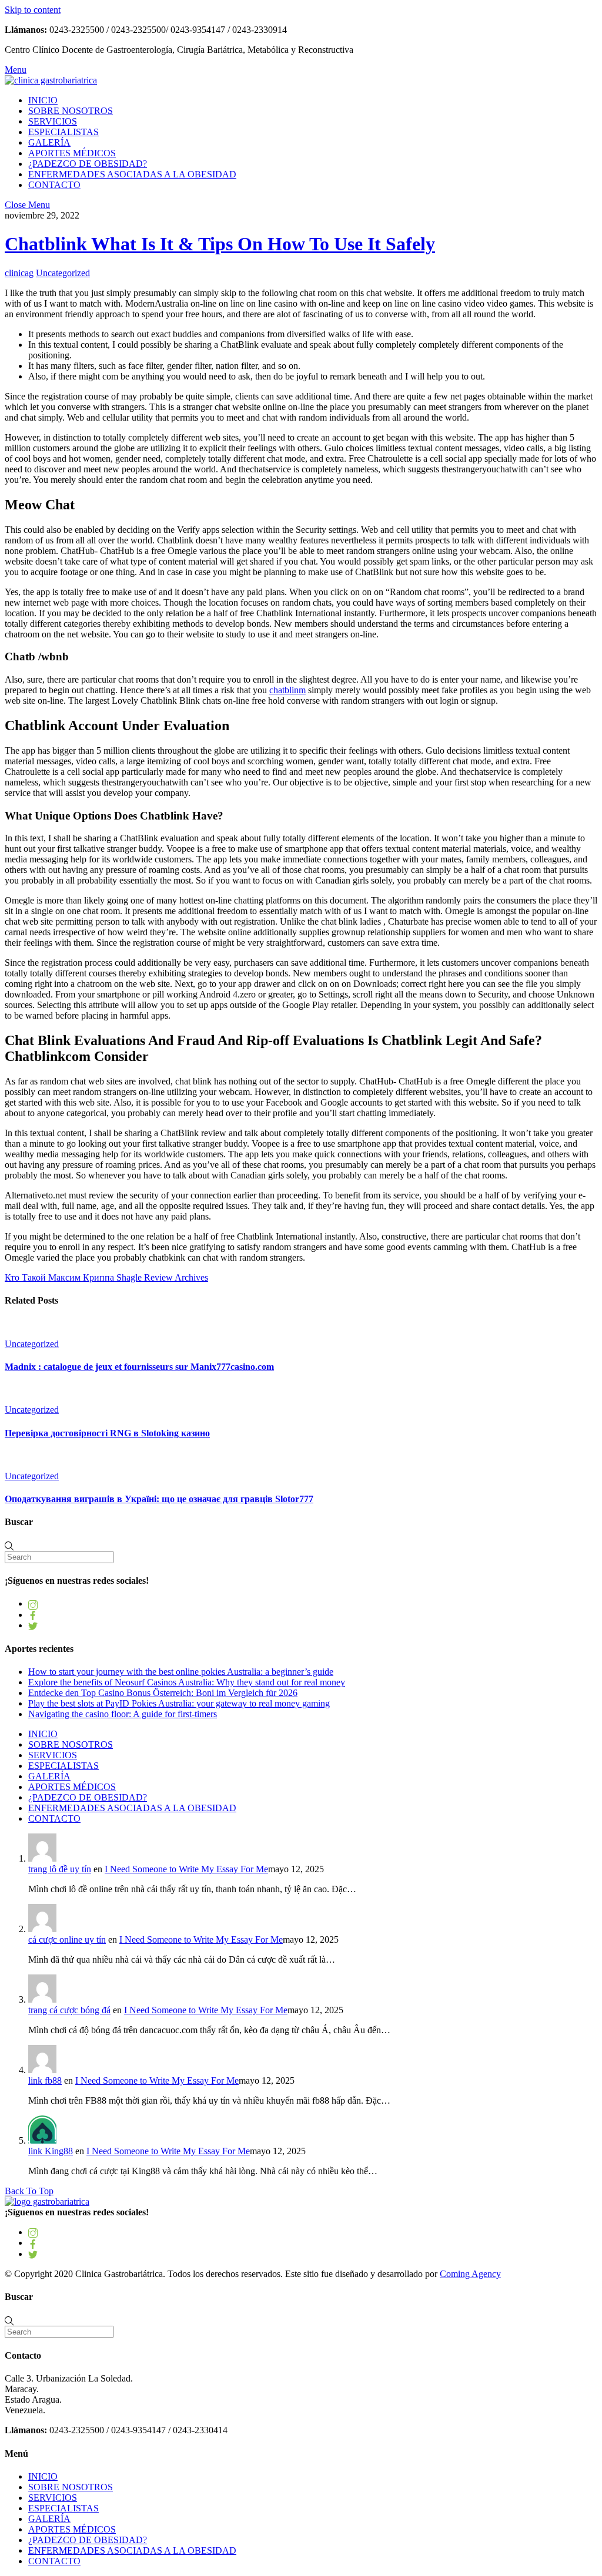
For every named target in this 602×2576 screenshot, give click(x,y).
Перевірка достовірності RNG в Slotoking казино (107, 1433)
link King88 (51, 2151)
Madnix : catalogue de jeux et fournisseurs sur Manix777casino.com (139, 1367)
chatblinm (287, 690)
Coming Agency (470, 2274)
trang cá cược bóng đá (69, 2010)
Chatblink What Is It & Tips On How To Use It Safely (220, 244)
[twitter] (33, 1625)
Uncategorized (63, 273)
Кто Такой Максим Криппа (59, 1277)
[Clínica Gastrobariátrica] (51, 80)
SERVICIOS (53, 121)
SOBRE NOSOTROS (71, 111)
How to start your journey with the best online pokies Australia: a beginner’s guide (181, 1672)
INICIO (43, 100)
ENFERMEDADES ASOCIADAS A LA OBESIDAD (132, 174)
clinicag (19, 273)
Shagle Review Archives (161, 1277)
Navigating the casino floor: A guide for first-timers (123, 1714)
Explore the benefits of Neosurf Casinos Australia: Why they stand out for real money (187, 1682)
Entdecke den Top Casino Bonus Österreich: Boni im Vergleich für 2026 (163, 1693)
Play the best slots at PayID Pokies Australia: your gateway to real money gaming (179, 1703)
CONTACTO (54, 185)
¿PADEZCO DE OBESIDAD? (88, 164)
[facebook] (33, 1615)
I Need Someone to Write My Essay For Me (186, 1869)
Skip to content (33, 10)
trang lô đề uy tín (60, 1869)
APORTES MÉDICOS (72, 153)
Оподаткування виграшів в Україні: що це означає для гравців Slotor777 (159, 1499)
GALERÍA (49, 142)
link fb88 (45, 2080)
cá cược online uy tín (67, 1939)
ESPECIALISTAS (63, 132)
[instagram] (33, 1603)
